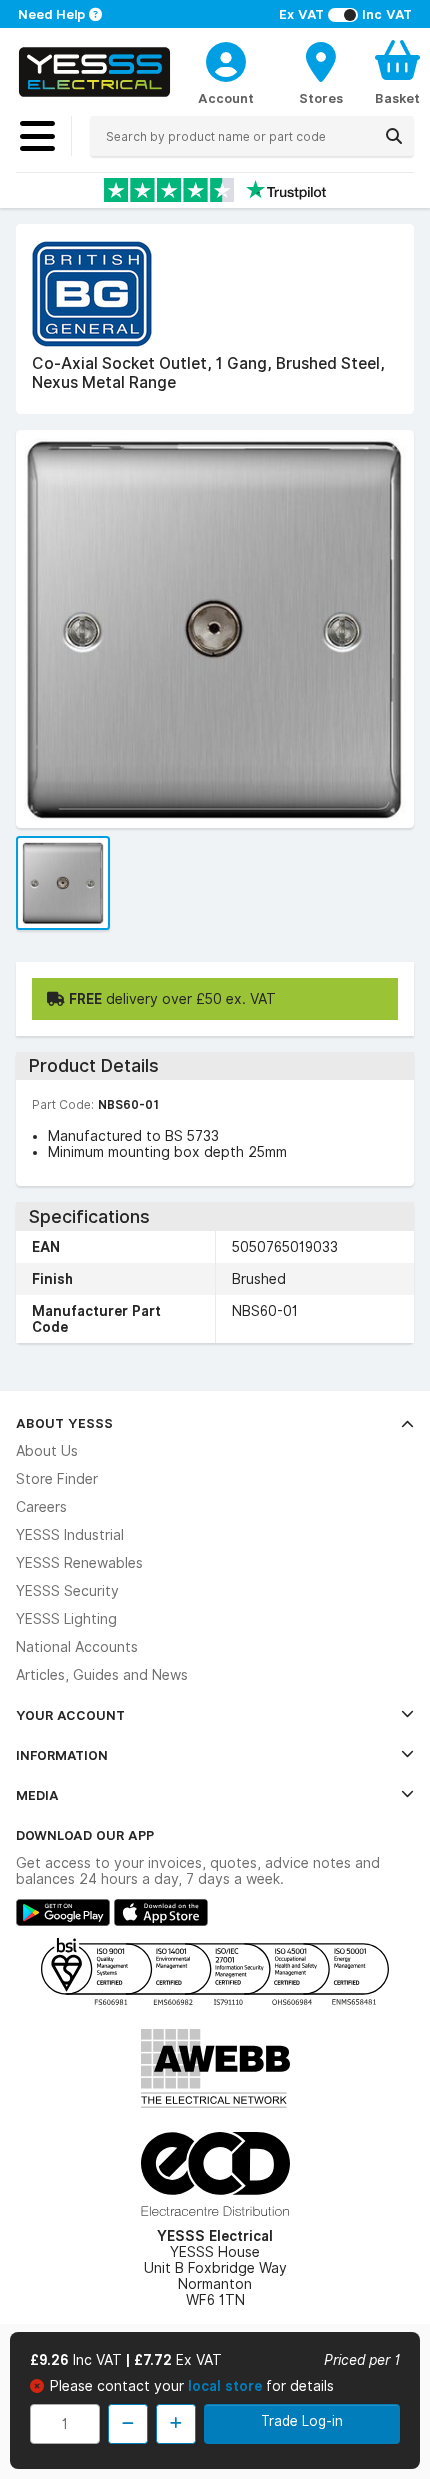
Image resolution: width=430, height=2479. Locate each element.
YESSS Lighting (66, 1619)
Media (37, 1795)
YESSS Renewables (79, 1563)
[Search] (394, 136)
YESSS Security (67, 1591)
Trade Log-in (302, 2421)
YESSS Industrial (70, 1535)
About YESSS (64, 1423)
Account (226, 98)
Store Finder (57, 1479)
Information (62, 1755)
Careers (41, 1507)
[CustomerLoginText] (226, 59)
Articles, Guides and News (102, 1675)
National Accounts (77, 1647)
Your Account (70, 1715)
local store (227, 2386)
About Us (47, 1451)
